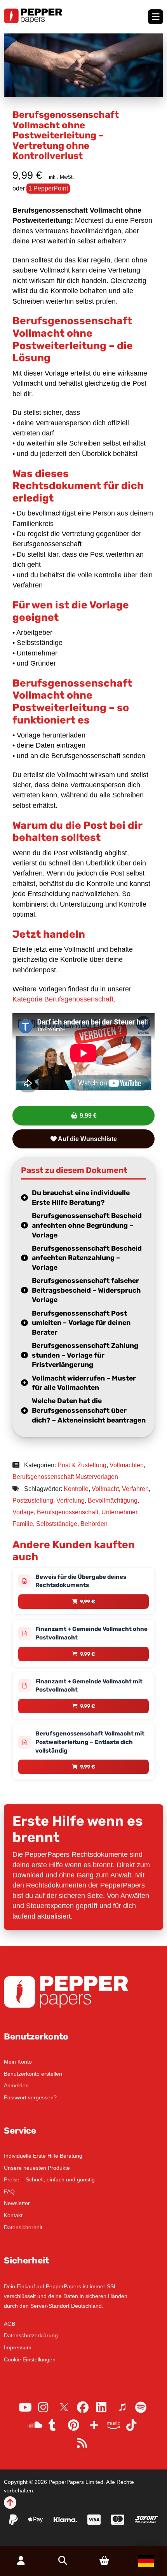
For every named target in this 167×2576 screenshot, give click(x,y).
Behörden (94, 1524)
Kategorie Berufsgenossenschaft (63, 999)
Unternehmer (119, 1512)
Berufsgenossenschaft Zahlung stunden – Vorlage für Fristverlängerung (85, 1355)
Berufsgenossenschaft (68, 1512)
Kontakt (13, 2215)
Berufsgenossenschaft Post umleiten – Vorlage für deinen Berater (81, 1323)
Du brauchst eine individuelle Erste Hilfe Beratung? (81, 1198)
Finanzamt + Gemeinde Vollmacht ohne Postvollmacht (91, 1633)
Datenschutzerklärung (31, 2335)
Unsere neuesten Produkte (37, 2168)
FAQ (9, 2192)
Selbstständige (57, 1524)
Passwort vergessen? (30, 2097)
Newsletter (17, 2203)
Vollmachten (127, 1465)
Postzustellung (33, 1500)
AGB (10, 2324)
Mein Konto (18, 2062)
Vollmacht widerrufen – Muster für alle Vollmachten (84, 1383)
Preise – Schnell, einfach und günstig (49, 2179)
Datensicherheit (23, 2227)
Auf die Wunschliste (87, 1139)
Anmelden (16, 2085)
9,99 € (88, 1116)
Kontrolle (76, 1489)
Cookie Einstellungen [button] (30, 2359)
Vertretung (70, 1500)
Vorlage (23, 1512)
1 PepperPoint (48, 188)
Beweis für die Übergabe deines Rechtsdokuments (81, 1581)
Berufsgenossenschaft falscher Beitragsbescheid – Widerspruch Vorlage (86, 1290)
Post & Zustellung (82, 1465)
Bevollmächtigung (113, 1500)
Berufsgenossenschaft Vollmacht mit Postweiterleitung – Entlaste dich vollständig (90, 1742)
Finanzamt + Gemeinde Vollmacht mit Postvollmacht (89, 1686)
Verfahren (135, 1489)
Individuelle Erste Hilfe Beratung (43, 2156)
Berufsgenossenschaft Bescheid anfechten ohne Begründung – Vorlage (87, 1225)
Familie (23, 1524)
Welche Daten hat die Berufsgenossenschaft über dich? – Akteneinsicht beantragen (89, 1410)
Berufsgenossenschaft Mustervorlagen (65, 1477)
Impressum (18, 2347)
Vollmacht (105, 1489)
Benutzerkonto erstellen (33, 2074)
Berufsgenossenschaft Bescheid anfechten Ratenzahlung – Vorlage (87, 1258)
